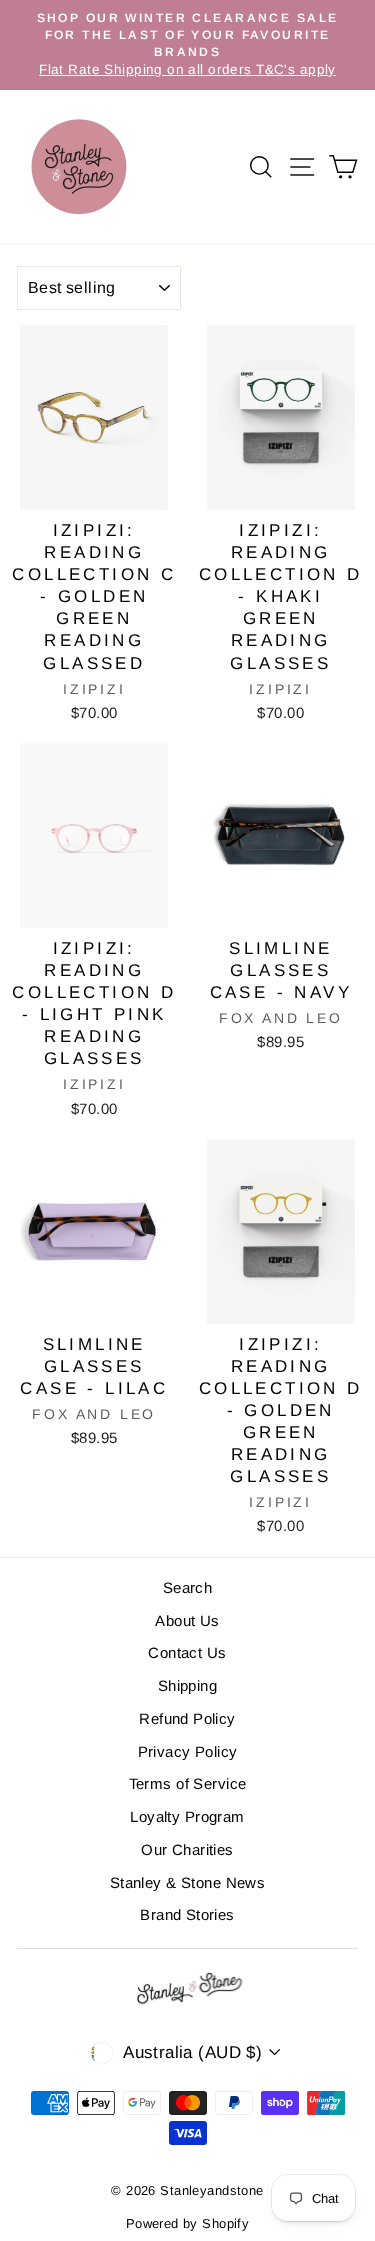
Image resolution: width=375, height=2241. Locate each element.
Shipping (187, 1685)
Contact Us (187, 1652)
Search (188, 1587)
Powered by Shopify (188, 2223)
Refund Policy (187, 1718)
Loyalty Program (187, 1816)
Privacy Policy (188, 1751)
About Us (187, 1620)
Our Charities (187, 1849)
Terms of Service (188, 1783)
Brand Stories (187, 1914)
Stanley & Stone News (188, 1882)
